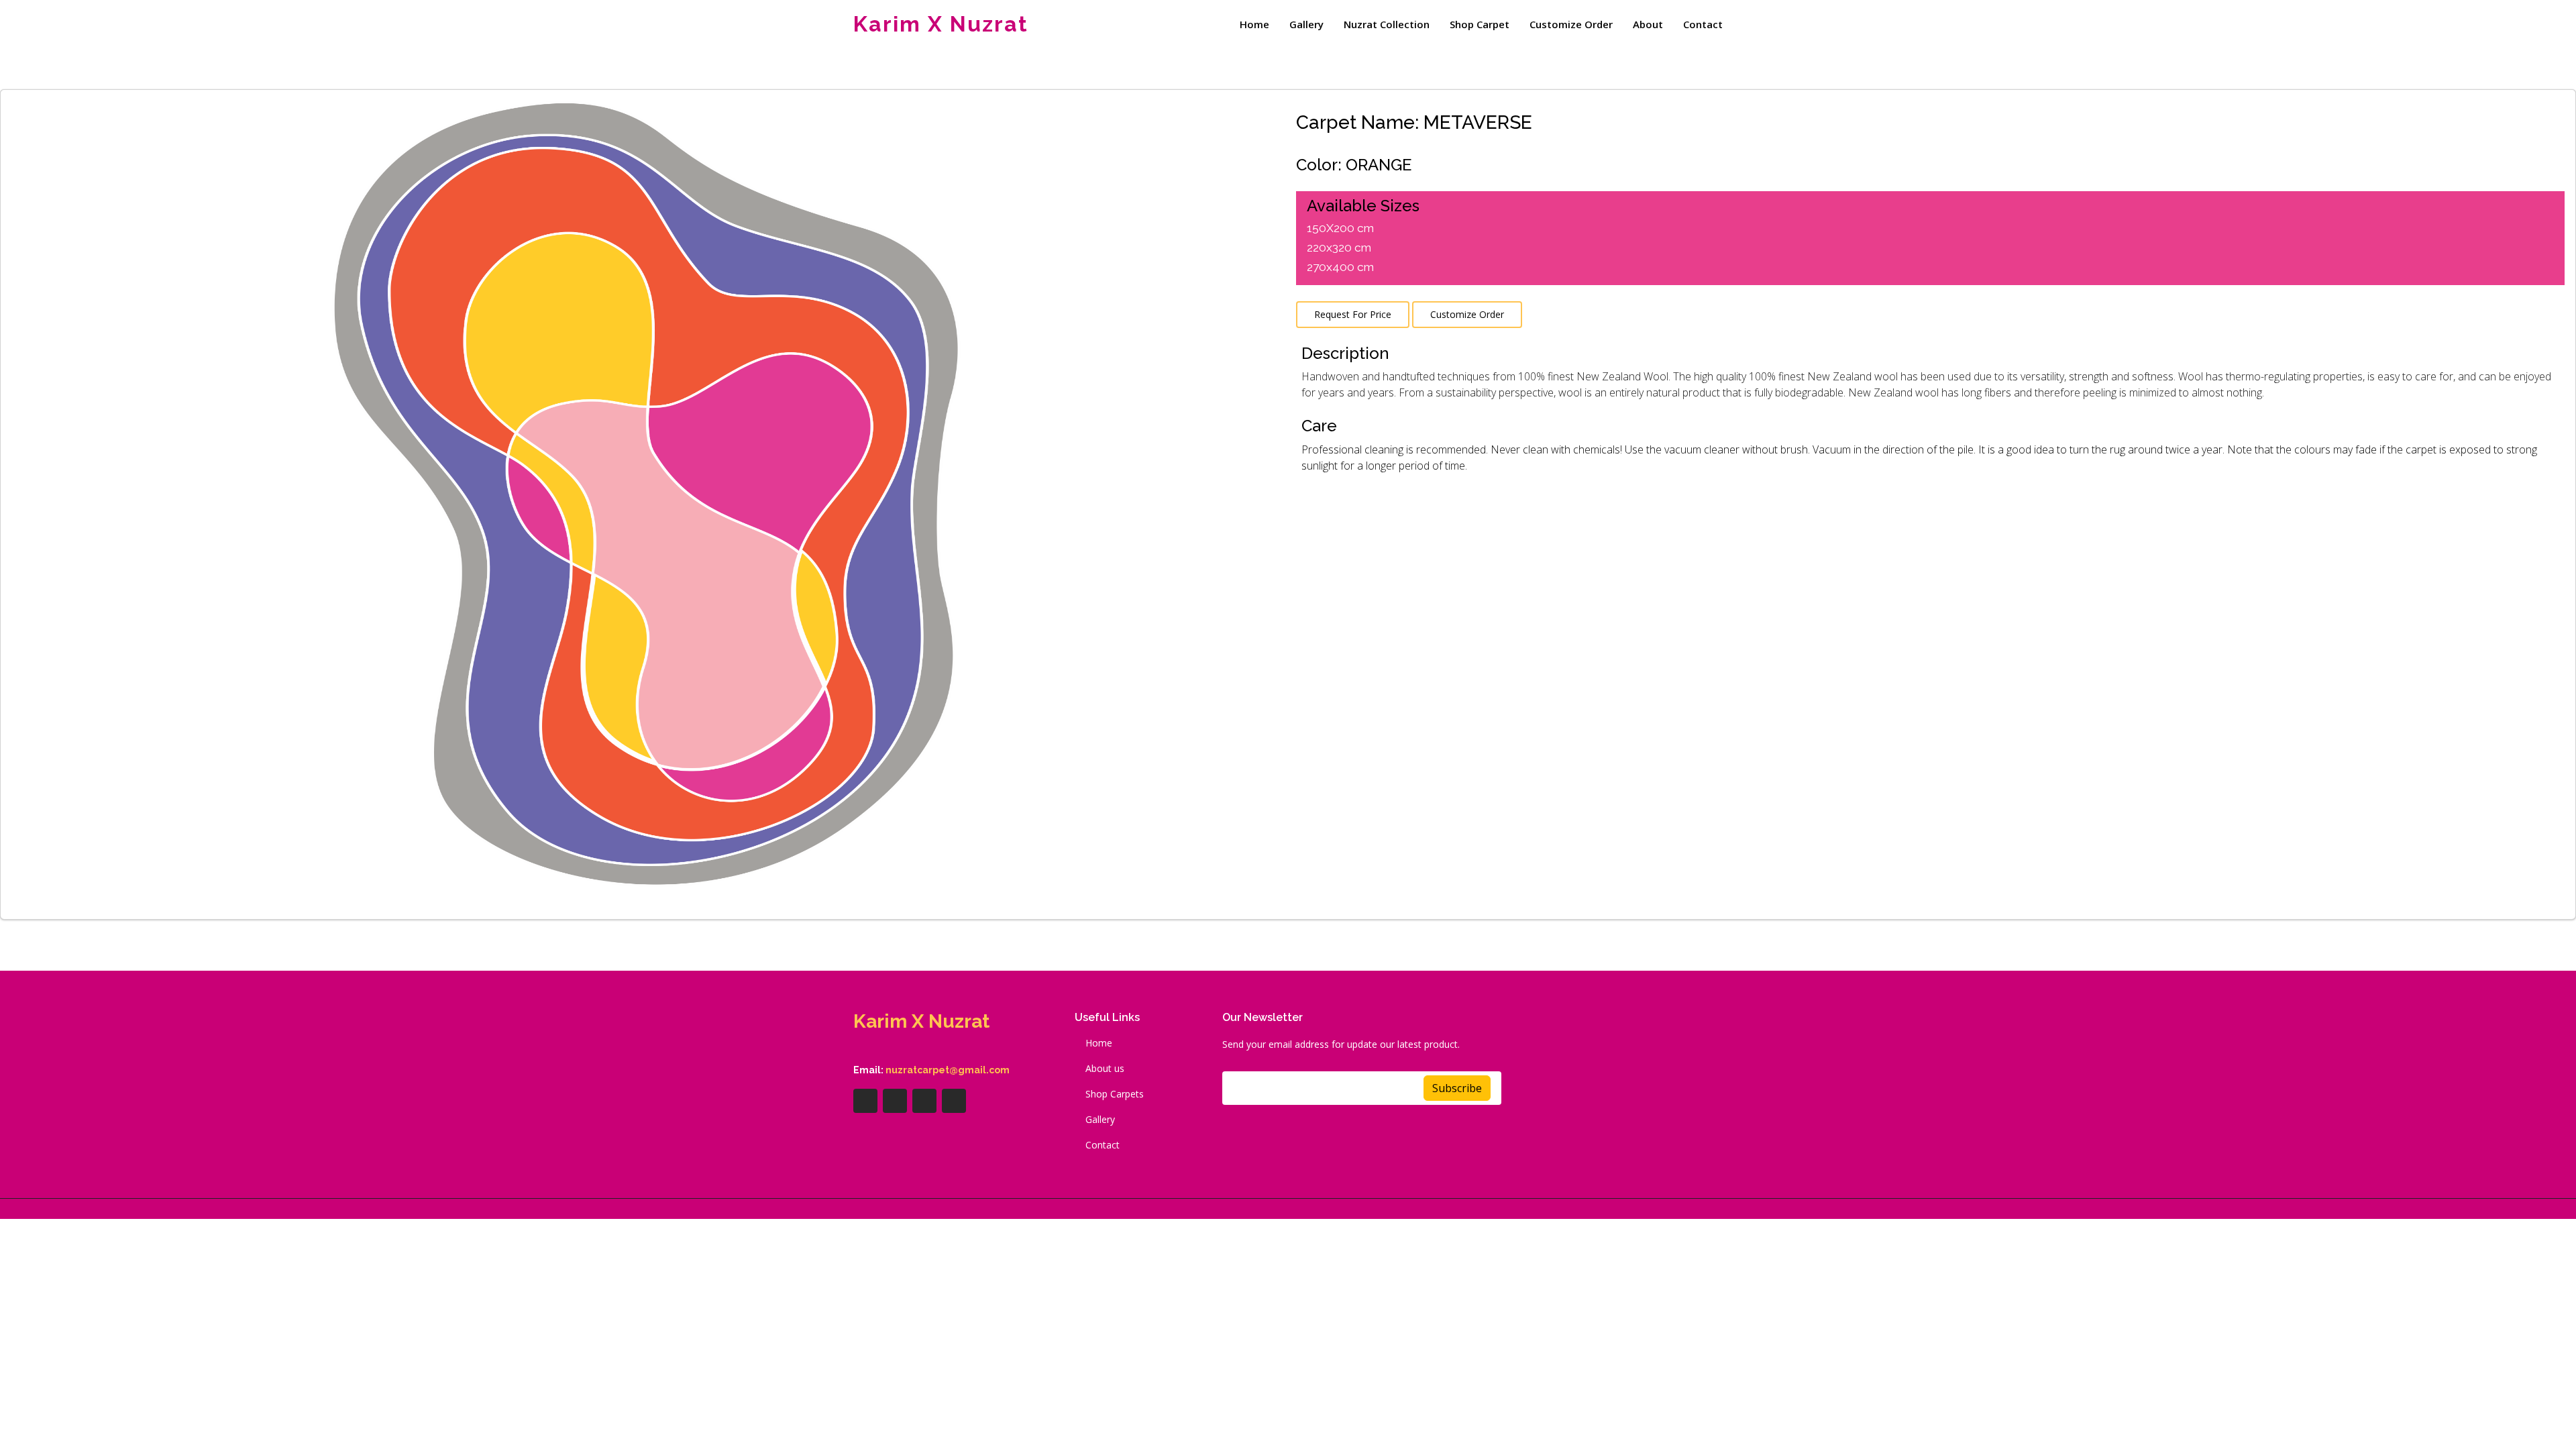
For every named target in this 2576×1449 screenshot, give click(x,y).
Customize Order (1571, 24)
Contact (1703, 24)
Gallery (1306, 24)
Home (1254, 24)
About (1648, 24)
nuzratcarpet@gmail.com (948, 1070)
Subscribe (1457, 1088)
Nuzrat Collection (1387, 24)
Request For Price (1353, 314)
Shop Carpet (1480, 24)
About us (1105, 1069)
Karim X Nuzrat (941, 24)
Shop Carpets (1115, 1094)
